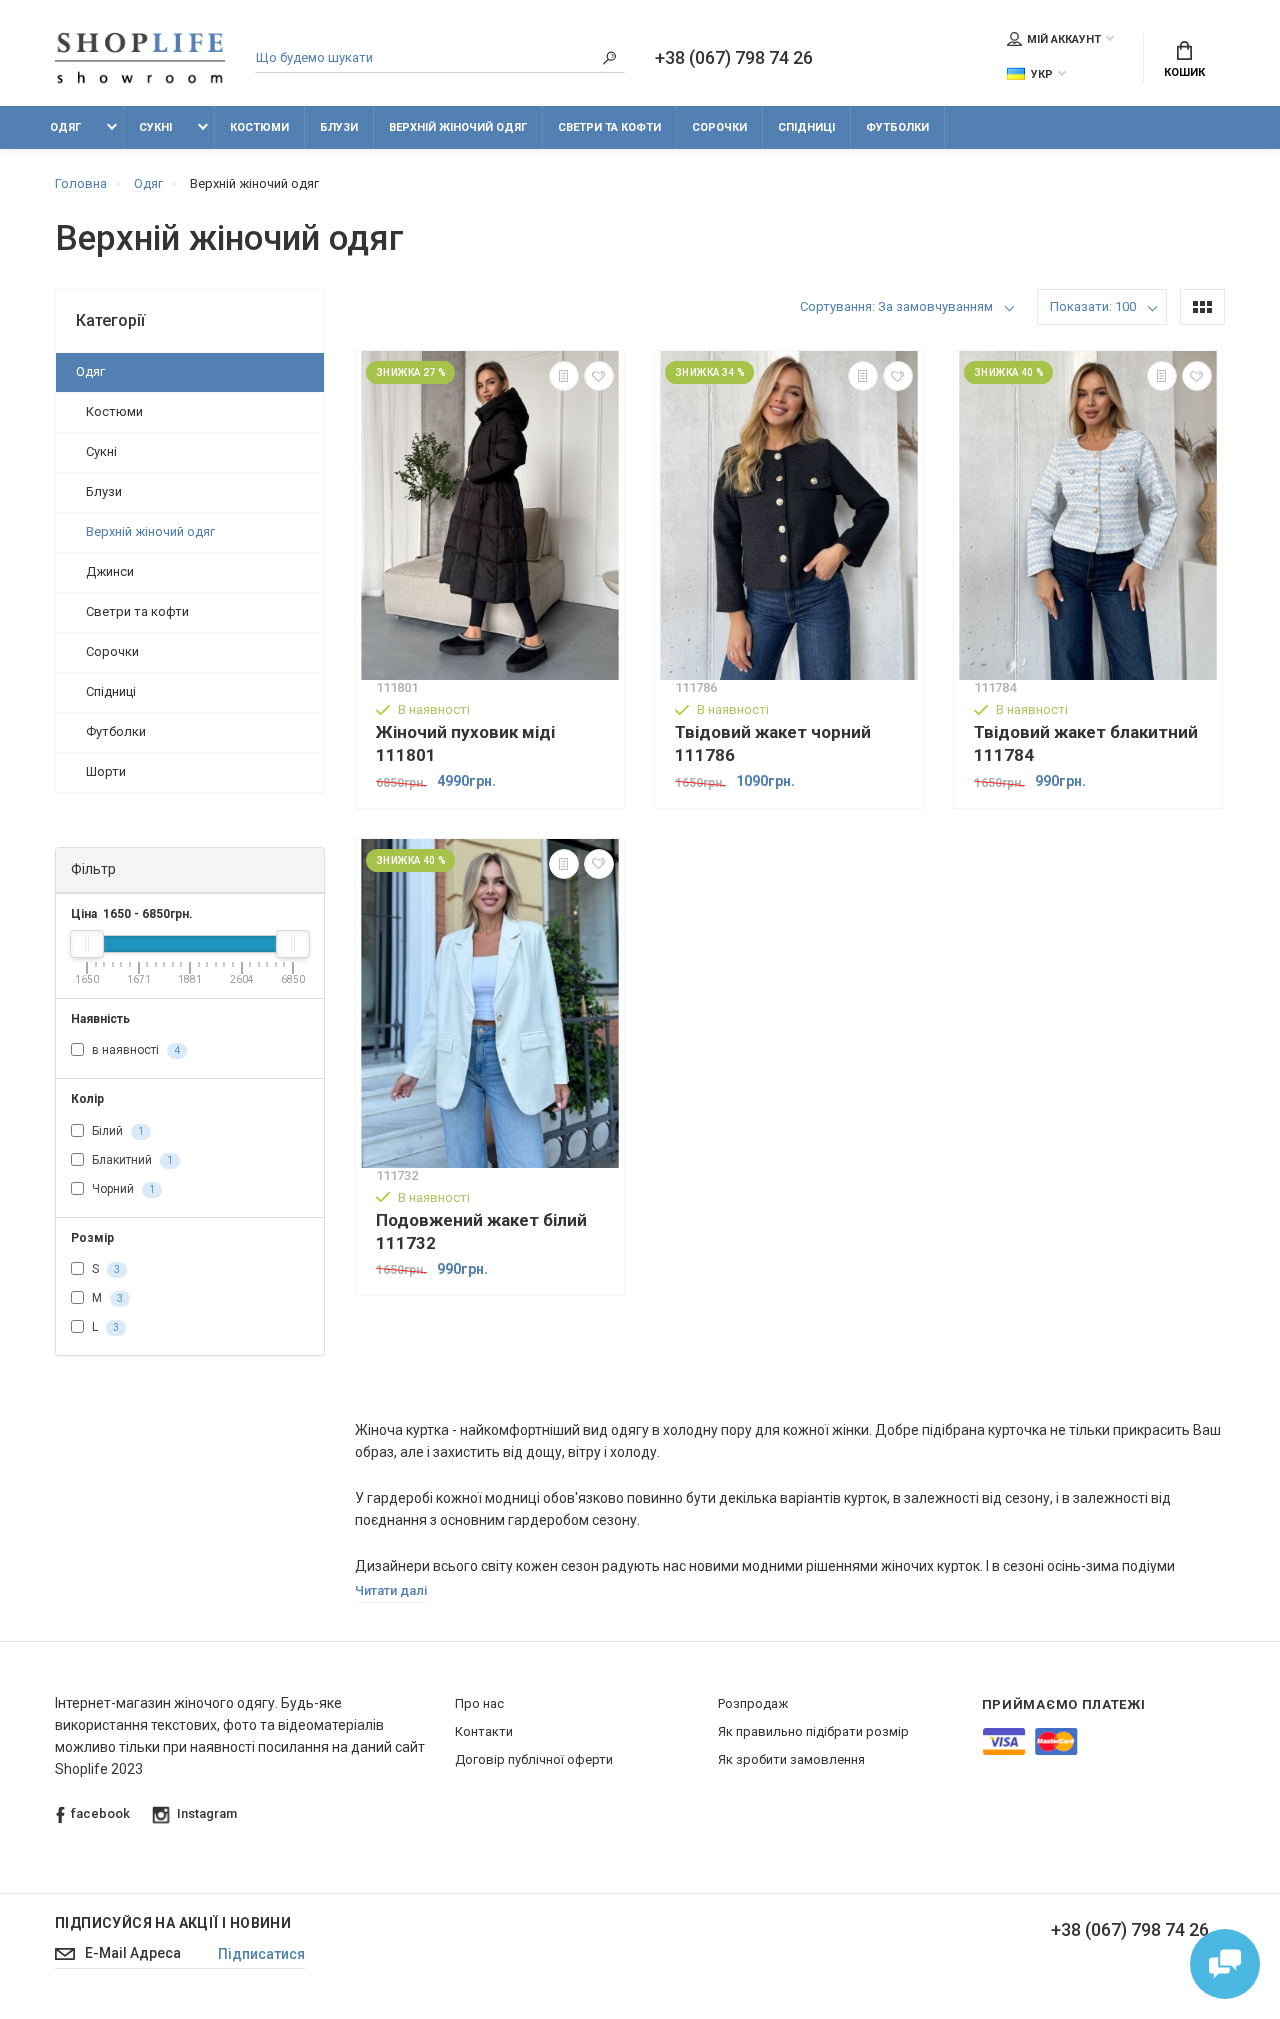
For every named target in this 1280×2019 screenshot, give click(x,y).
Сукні (155, 127)
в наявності (134, 1050)
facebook (100, 1813)
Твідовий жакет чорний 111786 (773, 743)
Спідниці (806, 127)
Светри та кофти (609, 127)
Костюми (259, 127)
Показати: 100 (1093, 306)
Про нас (479, 1703)
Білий (116, 1131)
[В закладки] (599, 376)
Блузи (339, 127)
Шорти (106, 771)
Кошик (1184, 72)
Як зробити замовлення (791, 1759)
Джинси (110, 571)
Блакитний (131, 1160)
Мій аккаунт (1064, 39)
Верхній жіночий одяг (458, 127)
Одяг (65, 127)
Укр (1042, 74)
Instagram (207, 1813)
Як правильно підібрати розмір (813, 1731)
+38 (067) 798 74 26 (734, 58)
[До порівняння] (564, 376)
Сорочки (719, 127)
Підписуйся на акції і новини (173, 1923)
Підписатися (261, 1954)
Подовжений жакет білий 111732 (481, 1231)
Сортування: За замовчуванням (896, 306)
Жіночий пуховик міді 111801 (465, 743)
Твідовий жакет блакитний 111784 (1086, 743)
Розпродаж (753, 1703)
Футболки (897, 127)
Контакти (484, 1731)
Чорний (122, 1189)
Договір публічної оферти (534, 1759)
